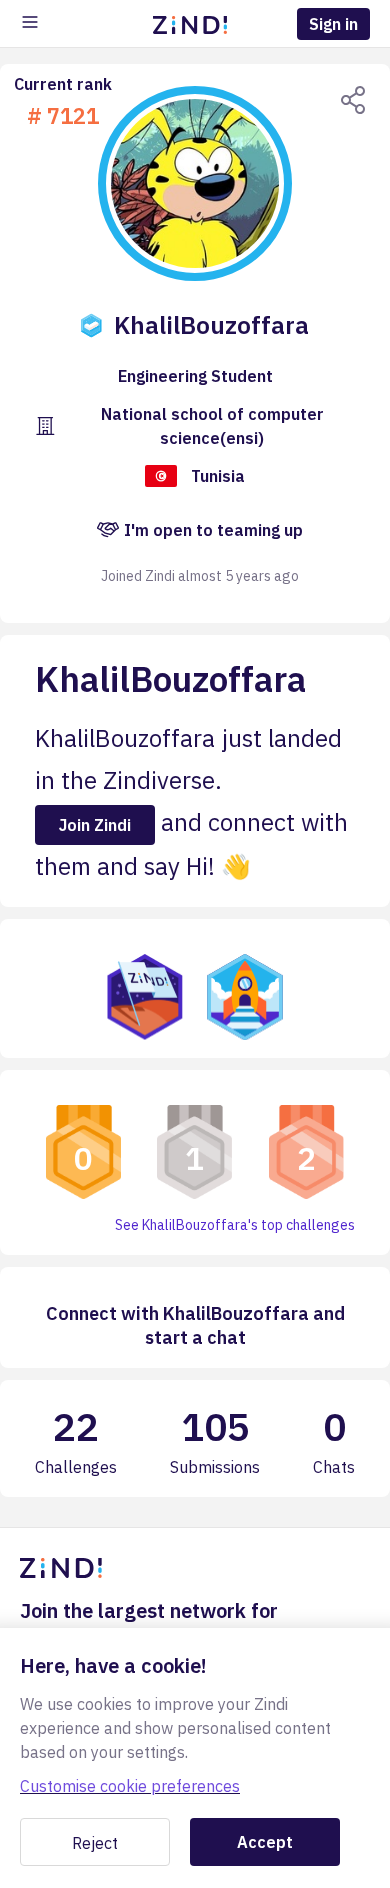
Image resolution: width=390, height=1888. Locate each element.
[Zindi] (195, 24)
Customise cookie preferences (130, 1786)
